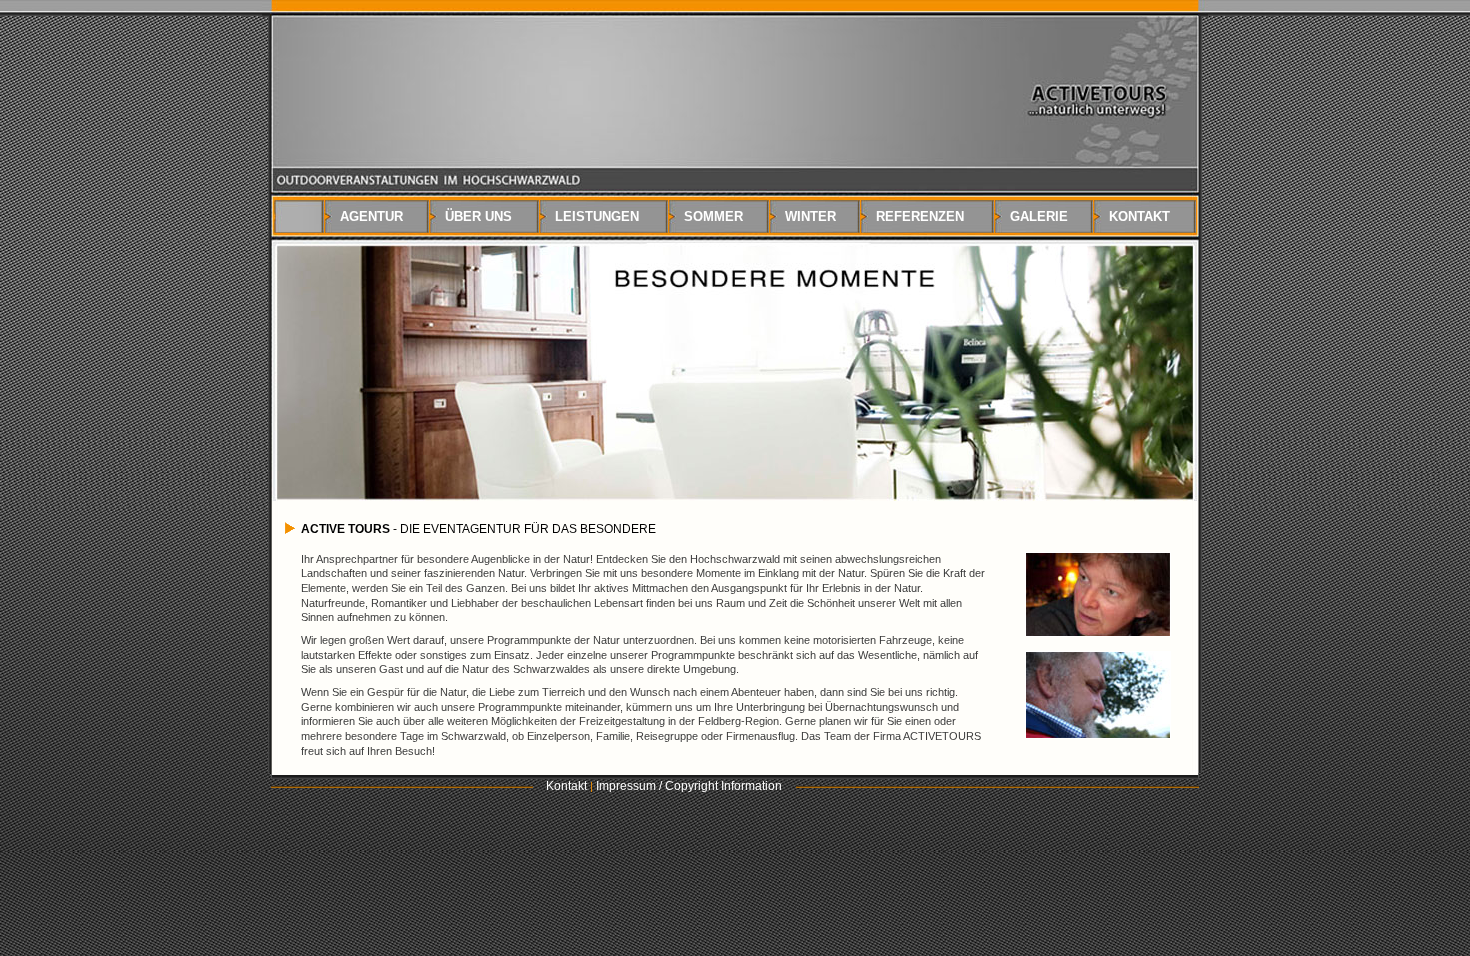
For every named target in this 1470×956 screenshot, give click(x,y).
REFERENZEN (916, 216)
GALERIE (1035, 216)
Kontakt (566, 786)
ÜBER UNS (474, 216)
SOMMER (709, 216)
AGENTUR (367, 216)
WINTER (806, 216)
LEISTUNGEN (593, 216)
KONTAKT (1135, 216)
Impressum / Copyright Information (689, 786)
